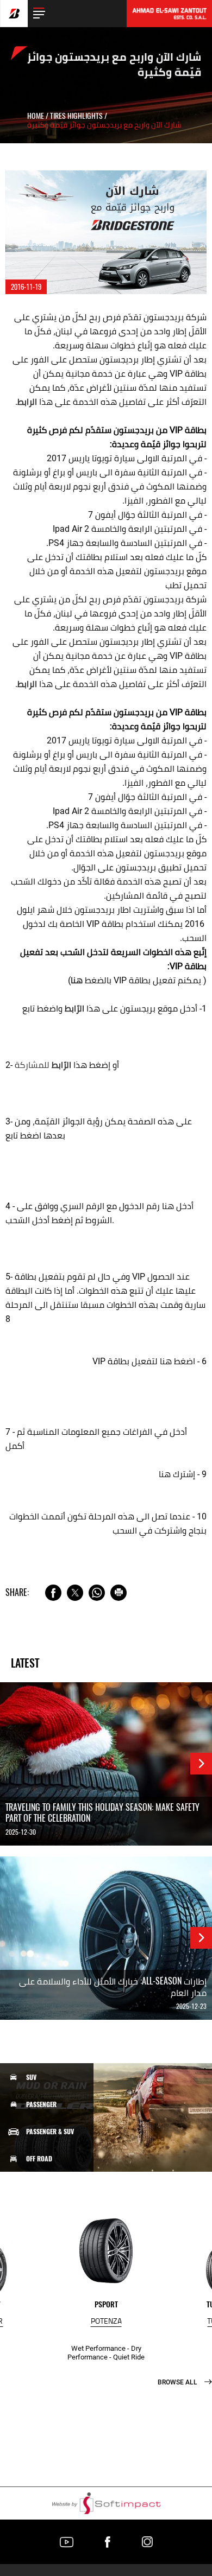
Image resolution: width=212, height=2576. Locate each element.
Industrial (42, 2240)
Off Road (39, 2159)
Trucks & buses (49, 2212)
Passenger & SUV (50, 2132)
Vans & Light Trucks (56, 2186)
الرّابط (74, 1009)
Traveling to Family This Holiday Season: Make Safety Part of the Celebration (102, 1813)
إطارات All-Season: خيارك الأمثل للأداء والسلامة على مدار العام (113, 1987)
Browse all (178, 2382)
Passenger (41, 2104)
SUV (31, 2077)
